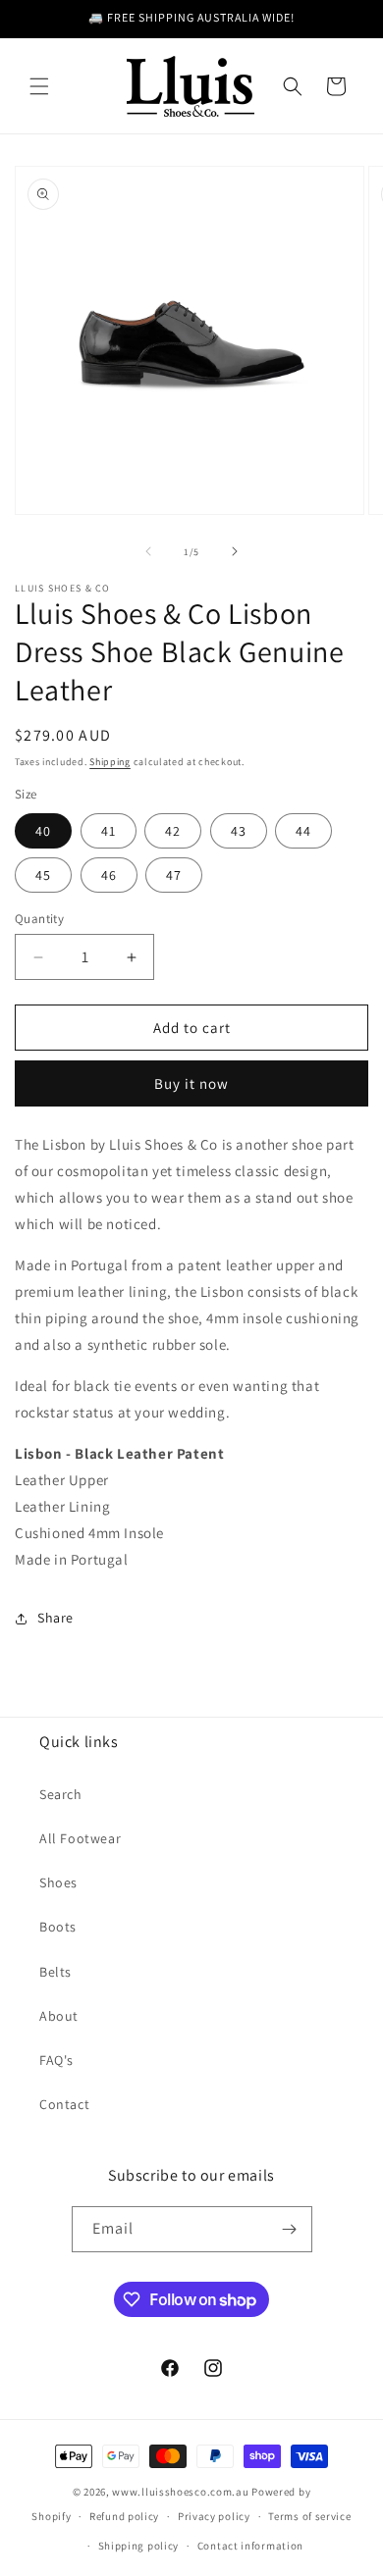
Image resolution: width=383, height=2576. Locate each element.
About (59, 2016)
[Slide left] (148, 551)
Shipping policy (139, 2546)
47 (174, 875)
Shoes (58, 1882)
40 (43, 831)
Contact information (250, 2546)
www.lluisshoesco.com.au (180, 2492)
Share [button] (55, 1618)
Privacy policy (214, 2516)
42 (173, 831)
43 (239, 831)
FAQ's (56, 2060)
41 (109, 831)
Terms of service (309, 2516)
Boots (58, 1927)
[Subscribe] (290, 2229)
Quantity (39, 919)
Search (61, 1794)
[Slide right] (235, 551)
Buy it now (191, 1083)
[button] (39, 86)
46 (109, 875)
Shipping (110, 762)
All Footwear (80, 1838)
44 (303, 831)
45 (43, 875)
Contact (64, 2104)
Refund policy (124, 2516)
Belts (55, 1972)
